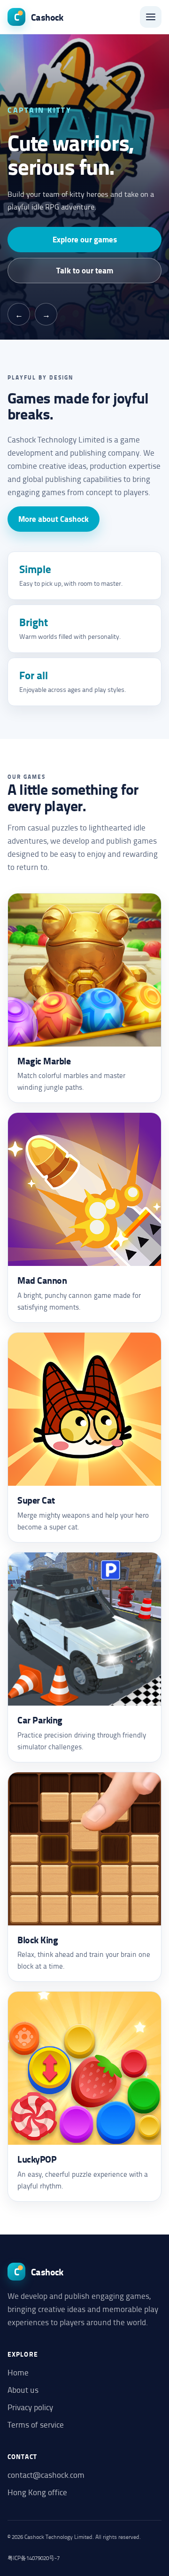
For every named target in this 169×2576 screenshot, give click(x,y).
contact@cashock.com (46, 2475)
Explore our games (85, 239)
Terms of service (36, 2424)
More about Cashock (54, 519)
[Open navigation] (151, 17)
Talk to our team (85, 270)
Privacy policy (30, 2407)
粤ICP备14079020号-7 (34, 2558)
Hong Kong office (37, 2492)
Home (18, 2372)
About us (23, 2390)
